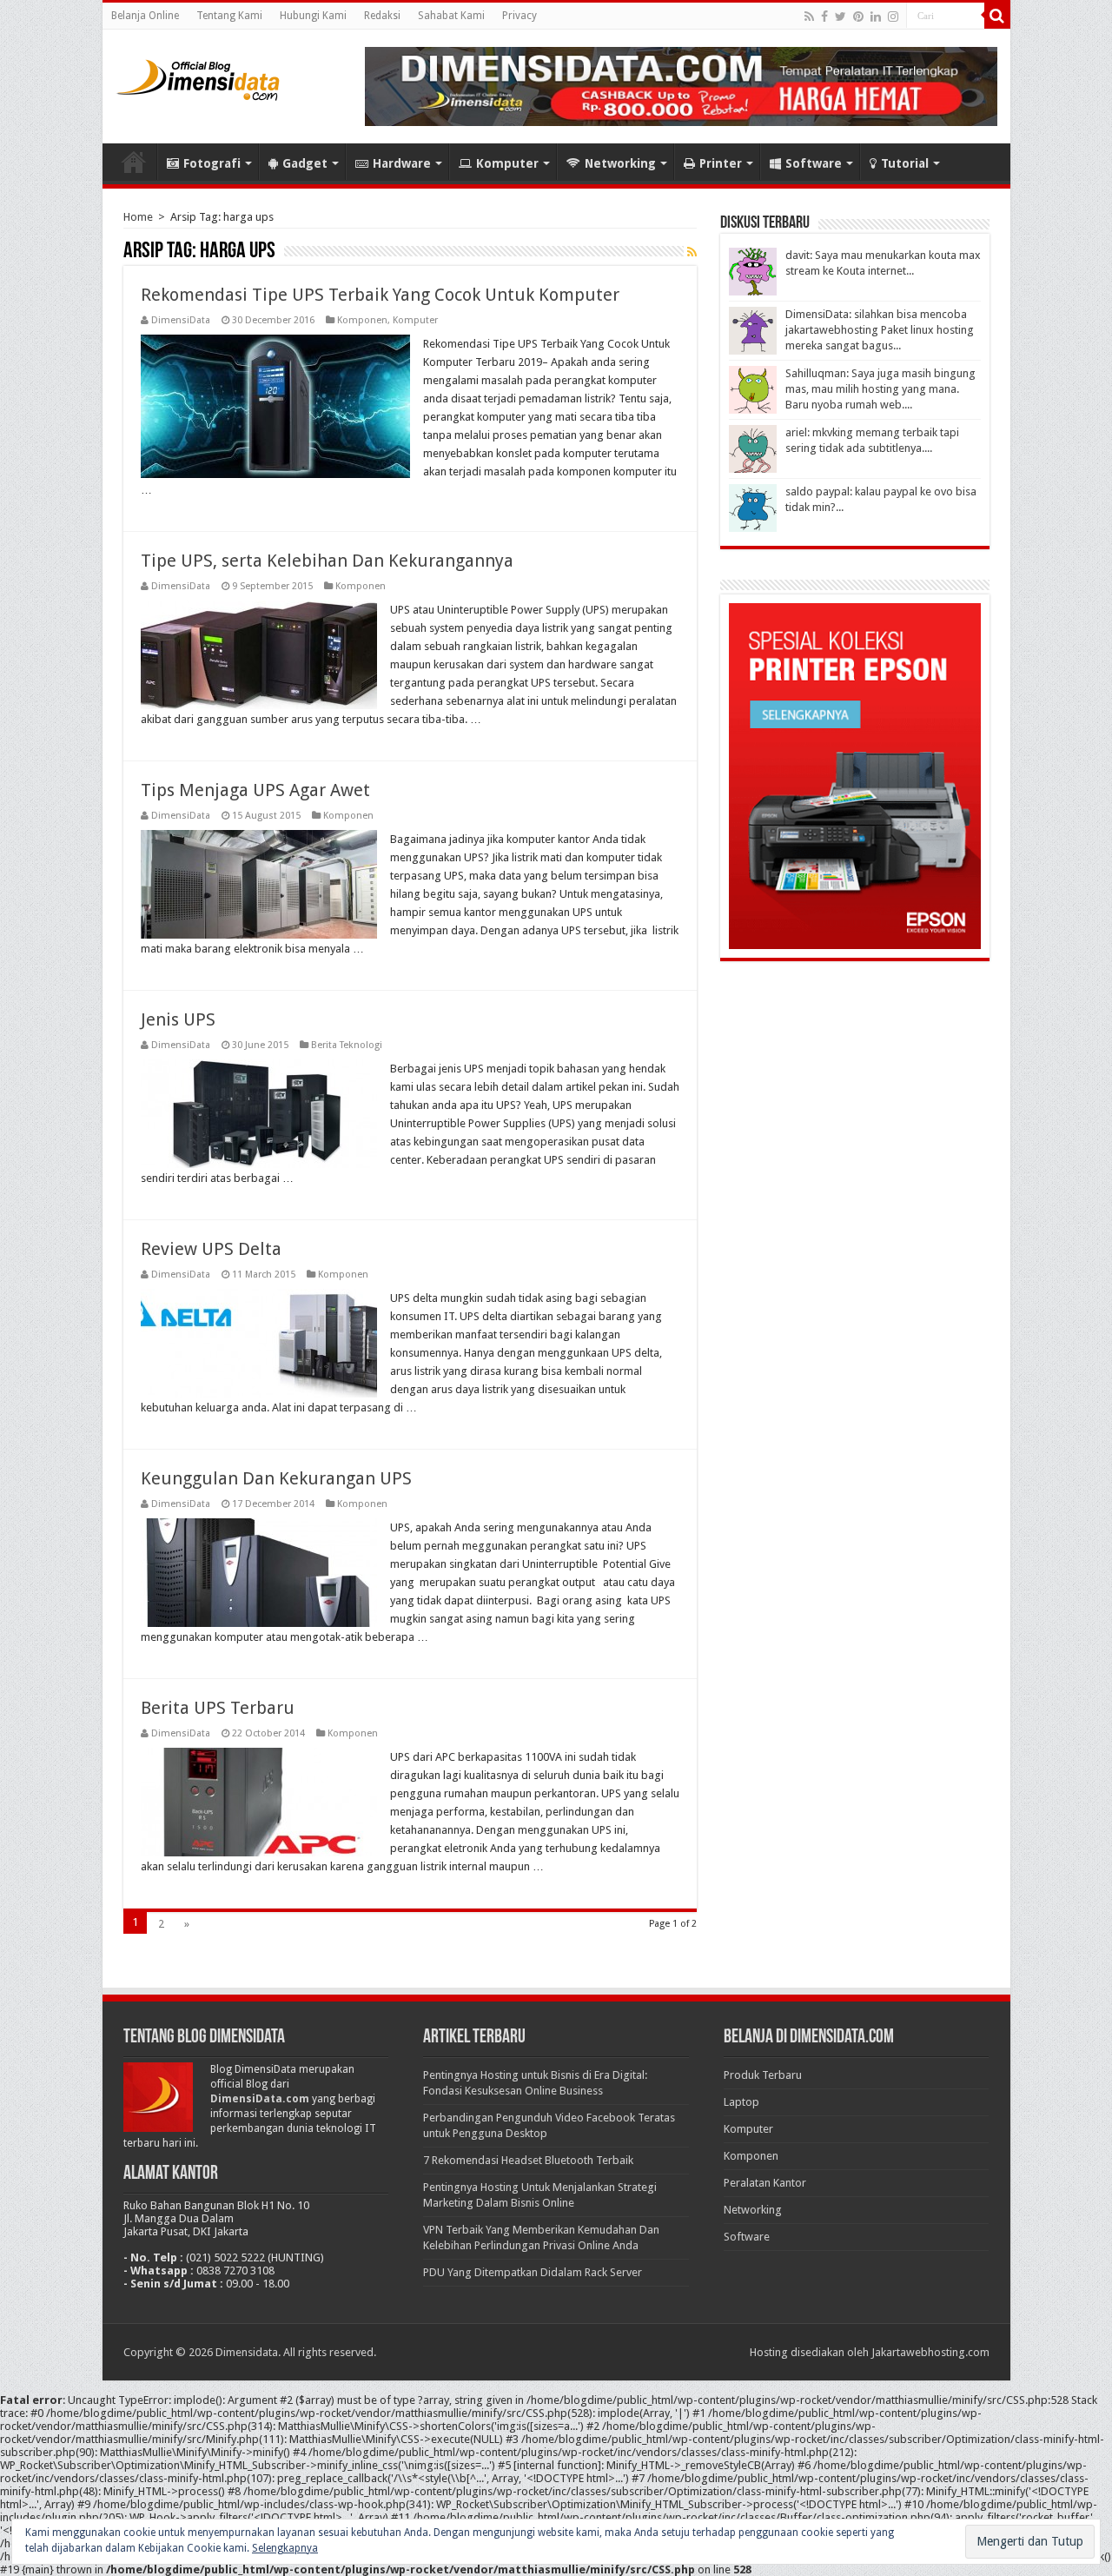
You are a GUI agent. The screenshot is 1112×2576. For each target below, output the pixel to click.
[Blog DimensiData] (198, 76)
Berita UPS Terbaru (218, 1708)
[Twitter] (841, 17)
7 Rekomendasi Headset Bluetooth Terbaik (528, 2160)
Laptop (741, 2102)
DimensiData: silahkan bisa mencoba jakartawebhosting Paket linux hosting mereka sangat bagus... (880, 330)
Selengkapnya (285, 2548)
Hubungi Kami (313, 16)
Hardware (402, 163)
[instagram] (893, 17)
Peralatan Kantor (765, 2183)
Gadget (305, 163)
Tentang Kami (229, 16)
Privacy (520, 16)
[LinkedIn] (876, 17)
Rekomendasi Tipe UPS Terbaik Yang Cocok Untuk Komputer (380, 295)
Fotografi (212, 163)
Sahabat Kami (451, 16)
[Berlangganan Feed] (692, 252)
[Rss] (809, 17)
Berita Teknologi (347, 1045)
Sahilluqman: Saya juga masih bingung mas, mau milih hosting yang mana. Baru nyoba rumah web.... (880, 389)
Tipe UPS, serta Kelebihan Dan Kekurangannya (327, 561)
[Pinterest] (858, 17)
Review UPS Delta (211, 1249)
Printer (721, 163)
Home (134, 162)
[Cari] (997, 16)
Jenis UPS (178, 1019)
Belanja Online (145, 16)
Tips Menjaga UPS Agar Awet (255, 790)
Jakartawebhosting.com (930, 2352)
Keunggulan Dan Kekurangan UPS (276, 1478)
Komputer (507, 163)
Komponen (362, 320)
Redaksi (382, 16)
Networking (620, 163)
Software (814, 163)
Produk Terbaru (763, 2075)
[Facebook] (824, 17)
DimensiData (181, 320)
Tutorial (905, 163)
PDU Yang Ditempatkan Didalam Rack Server (533, 2272)
